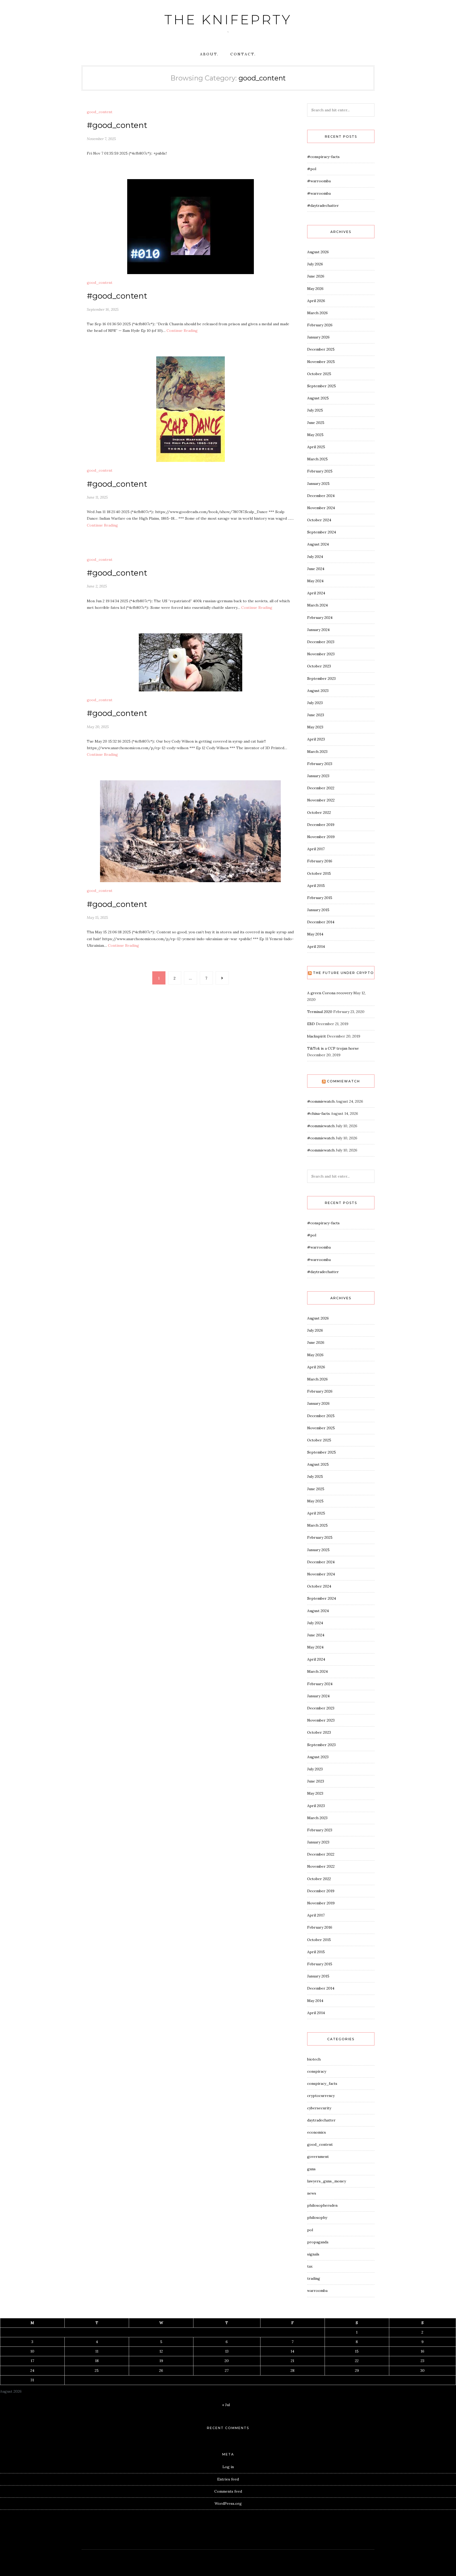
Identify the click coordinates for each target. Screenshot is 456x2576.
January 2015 (318, 910)
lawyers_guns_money (327, 2181)
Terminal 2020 (320, 1012)
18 (97, 2361)
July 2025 (315, 410)
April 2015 (316, 886)
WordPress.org (228, 2503)
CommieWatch (343, 1081)
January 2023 (318, 776)
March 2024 (317, 605)
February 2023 (320, 764)
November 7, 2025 (101, 139)
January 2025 (318, 484)
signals (313, 2254)
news (312, 2193)
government (318, 2157)
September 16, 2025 (103, 309)
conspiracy (317, 2071)
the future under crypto (343, 973)
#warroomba (319, 181)
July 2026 (315, 264)
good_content (100, 112)
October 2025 (319, 374)
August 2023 (318, 691)
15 (357, 2351)
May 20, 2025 (98, 727)
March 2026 (317, 313)
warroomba (317, 2291)
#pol (312, 169)
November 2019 (321, 837)
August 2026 (318, 252)
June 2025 (316, 423)
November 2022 (321, 800)
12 (161, 2351)
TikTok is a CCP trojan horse (333, 1048)
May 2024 (315, 581)
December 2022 (321, 788)
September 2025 (322, 386)
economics (317, 2132)
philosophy (317, 2217)
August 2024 (318, 544)
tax (310, 2266)
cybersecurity (319, 2108)
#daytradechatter (323, 205)
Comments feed (228, 2491)
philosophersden (322, 2205)
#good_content (117, 125)
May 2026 (315, 289)
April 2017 (316, 849)
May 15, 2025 (97, 917)
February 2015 (320, 898)
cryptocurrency (321, 2096)
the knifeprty (228, 20)
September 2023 (321, 678)
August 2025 (318, 398)
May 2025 (315, 435)
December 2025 (321, 349)
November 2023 (321, 654)
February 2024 (320, 618)
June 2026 (316, 276)
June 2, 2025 (97, 586)
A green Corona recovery (330, 993)
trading (314, 2278)
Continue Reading (182, 331)
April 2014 (316, 947)
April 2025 (316, 447)
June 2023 (316, 715)
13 (227, 2351)
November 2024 (321, 508)
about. (209, 54)
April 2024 (316, 593)
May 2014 (315, 934)
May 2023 (315, 727)
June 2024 (316, 569)
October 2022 (319, 813)
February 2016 (320, 861)
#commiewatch (321, 1101)
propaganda (318, 2242)
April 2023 (316, 739)
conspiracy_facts (322, 2083)
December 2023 (321, 642)
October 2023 (319, 666)
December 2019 (321, 825)
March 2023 (317, 752)
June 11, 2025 (97, 497)
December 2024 (321, 496)
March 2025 (317, 459)
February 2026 (320, 325)
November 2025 (321, 362)
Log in (228, 2467)
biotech (314, 2059)
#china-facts (319, 1113)
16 (422, 2351)
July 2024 (315, 557)
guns (311, 2169)
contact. (243, 54)
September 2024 (322, 532)
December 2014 (321, 922)
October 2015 (319, 873)
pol (310, 2230)
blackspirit (317, 1036)
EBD (311, 1024)
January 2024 (318, 630)
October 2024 (319, 520)
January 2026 (318, 337)
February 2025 (320, 471)
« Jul (226, 2405)
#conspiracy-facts (323, 157)
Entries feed (228, 2479)
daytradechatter (321, 2120)
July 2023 (315, 703)
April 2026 (316, 301)
